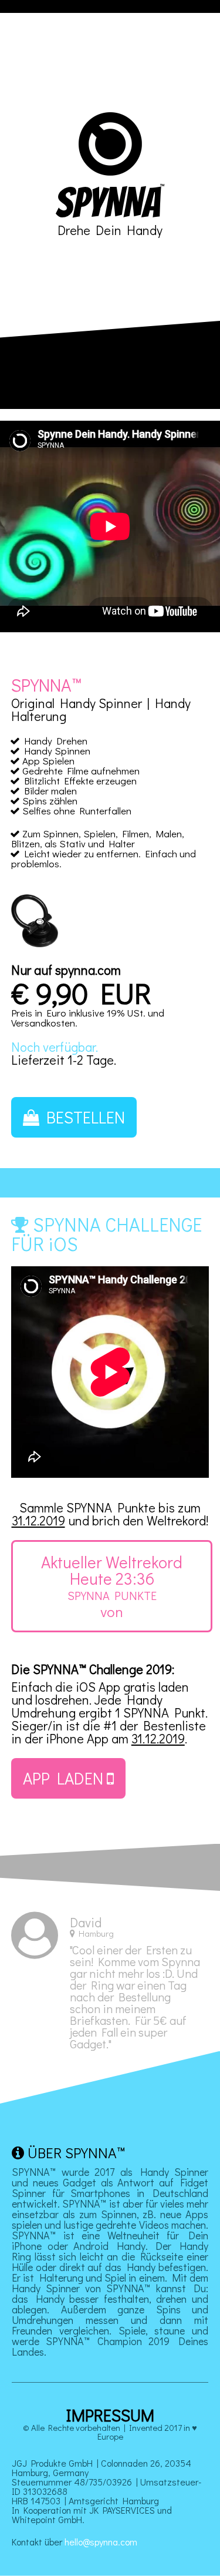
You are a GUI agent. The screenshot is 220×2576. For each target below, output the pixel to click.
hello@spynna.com (101, 2542)
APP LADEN (65, 1778)
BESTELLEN (82, 1117)
